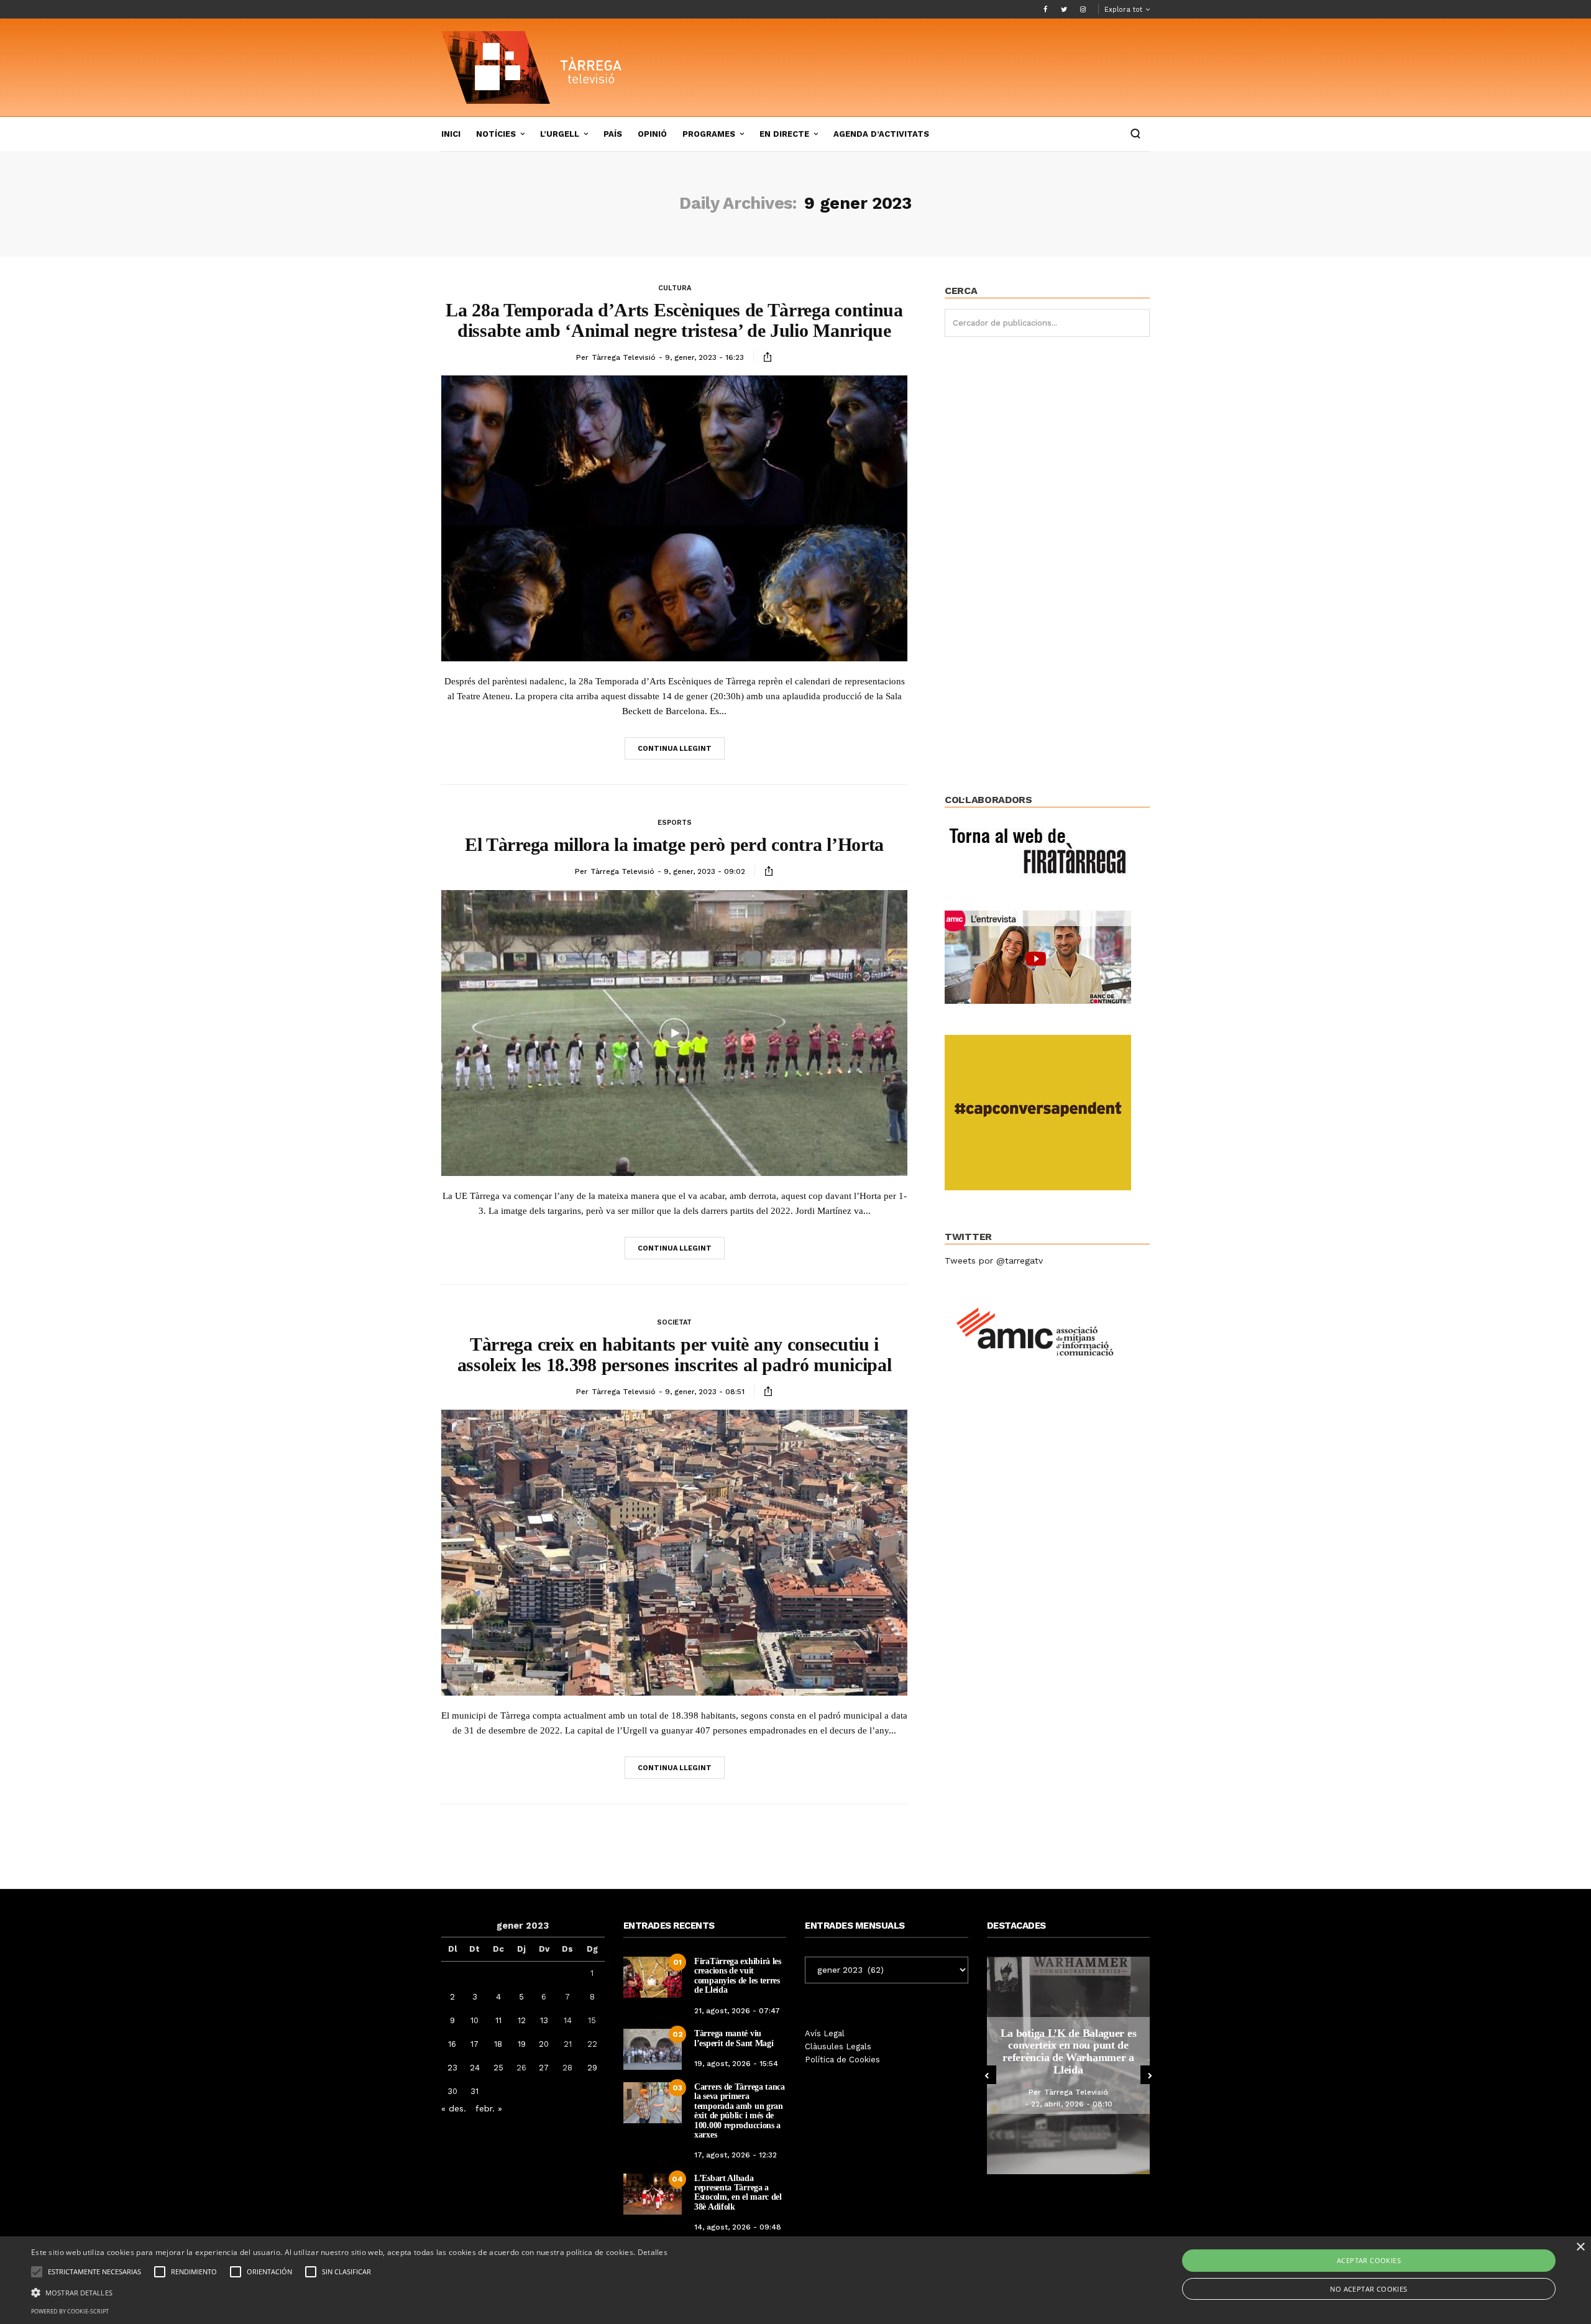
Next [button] (1150, 2075)
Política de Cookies (842, 2060)
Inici (451, 134)
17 (475, 2044)
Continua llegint (675, 749)
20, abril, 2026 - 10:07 (1109, 2104)
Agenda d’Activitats (881, 134)
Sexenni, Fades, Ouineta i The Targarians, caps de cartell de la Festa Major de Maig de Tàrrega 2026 (1107, 2051)
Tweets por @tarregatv (994, 1261)
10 (475, 2020)
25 (498, 2068)
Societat (674, 1322)
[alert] (795, 2280)
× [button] (1580, 2247)
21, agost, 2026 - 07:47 (737, 2011)
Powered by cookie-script (70, 2311)
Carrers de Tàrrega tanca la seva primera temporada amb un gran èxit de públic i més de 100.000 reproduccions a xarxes (740, 2111)
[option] (1107, 2065)
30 (452, 2091)
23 (452, 2068)
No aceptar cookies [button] (1369, 2289)
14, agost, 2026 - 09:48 (738, 2227)
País (613, 134)
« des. (454, 2108)
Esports (675, 823)
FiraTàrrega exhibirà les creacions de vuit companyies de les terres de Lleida (738, 1976)
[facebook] (1045, 9)
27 (544, 2068)
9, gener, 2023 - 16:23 (704, 357)
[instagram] (1083, 9)
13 (544, 2020)
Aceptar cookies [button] (1369, 2260)
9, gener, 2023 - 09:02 (704, 871)
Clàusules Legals (838, 2046)
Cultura (675, 288)
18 (498, 2044)
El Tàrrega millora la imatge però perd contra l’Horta (674, 844)
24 (475, 2068)
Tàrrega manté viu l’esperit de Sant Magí (734, 2038)
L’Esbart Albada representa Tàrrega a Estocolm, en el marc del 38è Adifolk (738, 2193)
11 (498, 2020)
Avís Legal (825, 2033)
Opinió (652, 134)
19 (522, 2044)
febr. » (489, 2108)
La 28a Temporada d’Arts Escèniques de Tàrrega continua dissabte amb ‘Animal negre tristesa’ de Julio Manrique (674, 320)
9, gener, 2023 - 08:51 (705, 1392)
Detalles (653, 2252)
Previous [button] (987, 2075)
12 (522, 2020)
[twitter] (1064, 9)
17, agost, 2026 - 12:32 (736, 2155)
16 (452, 2044)
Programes (709, 134)
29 (592, 2068)
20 (544, 2044)
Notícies (496, 134)
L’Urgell (560, 134)
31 (475, 2091)
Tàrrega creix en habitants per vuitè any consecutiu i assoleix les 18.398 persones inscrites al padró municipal (675, 1354)
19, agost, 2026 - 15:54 (736, 2064)
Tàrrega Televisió (624, 357)
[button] (349, 2292)
